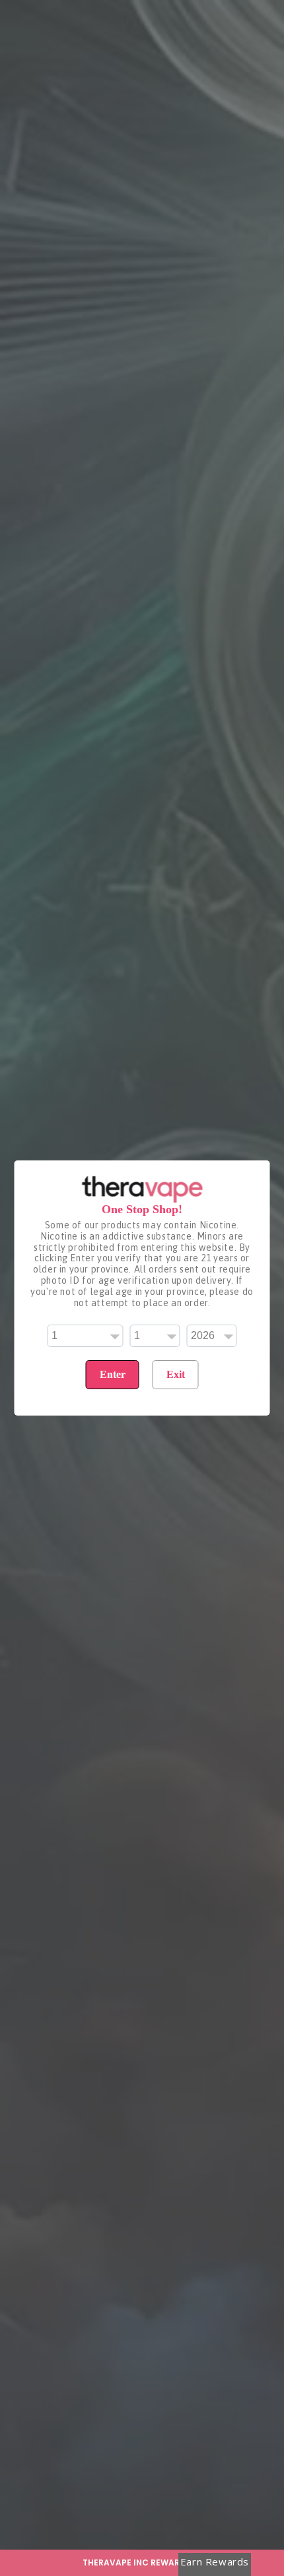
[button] (142, 2563)
